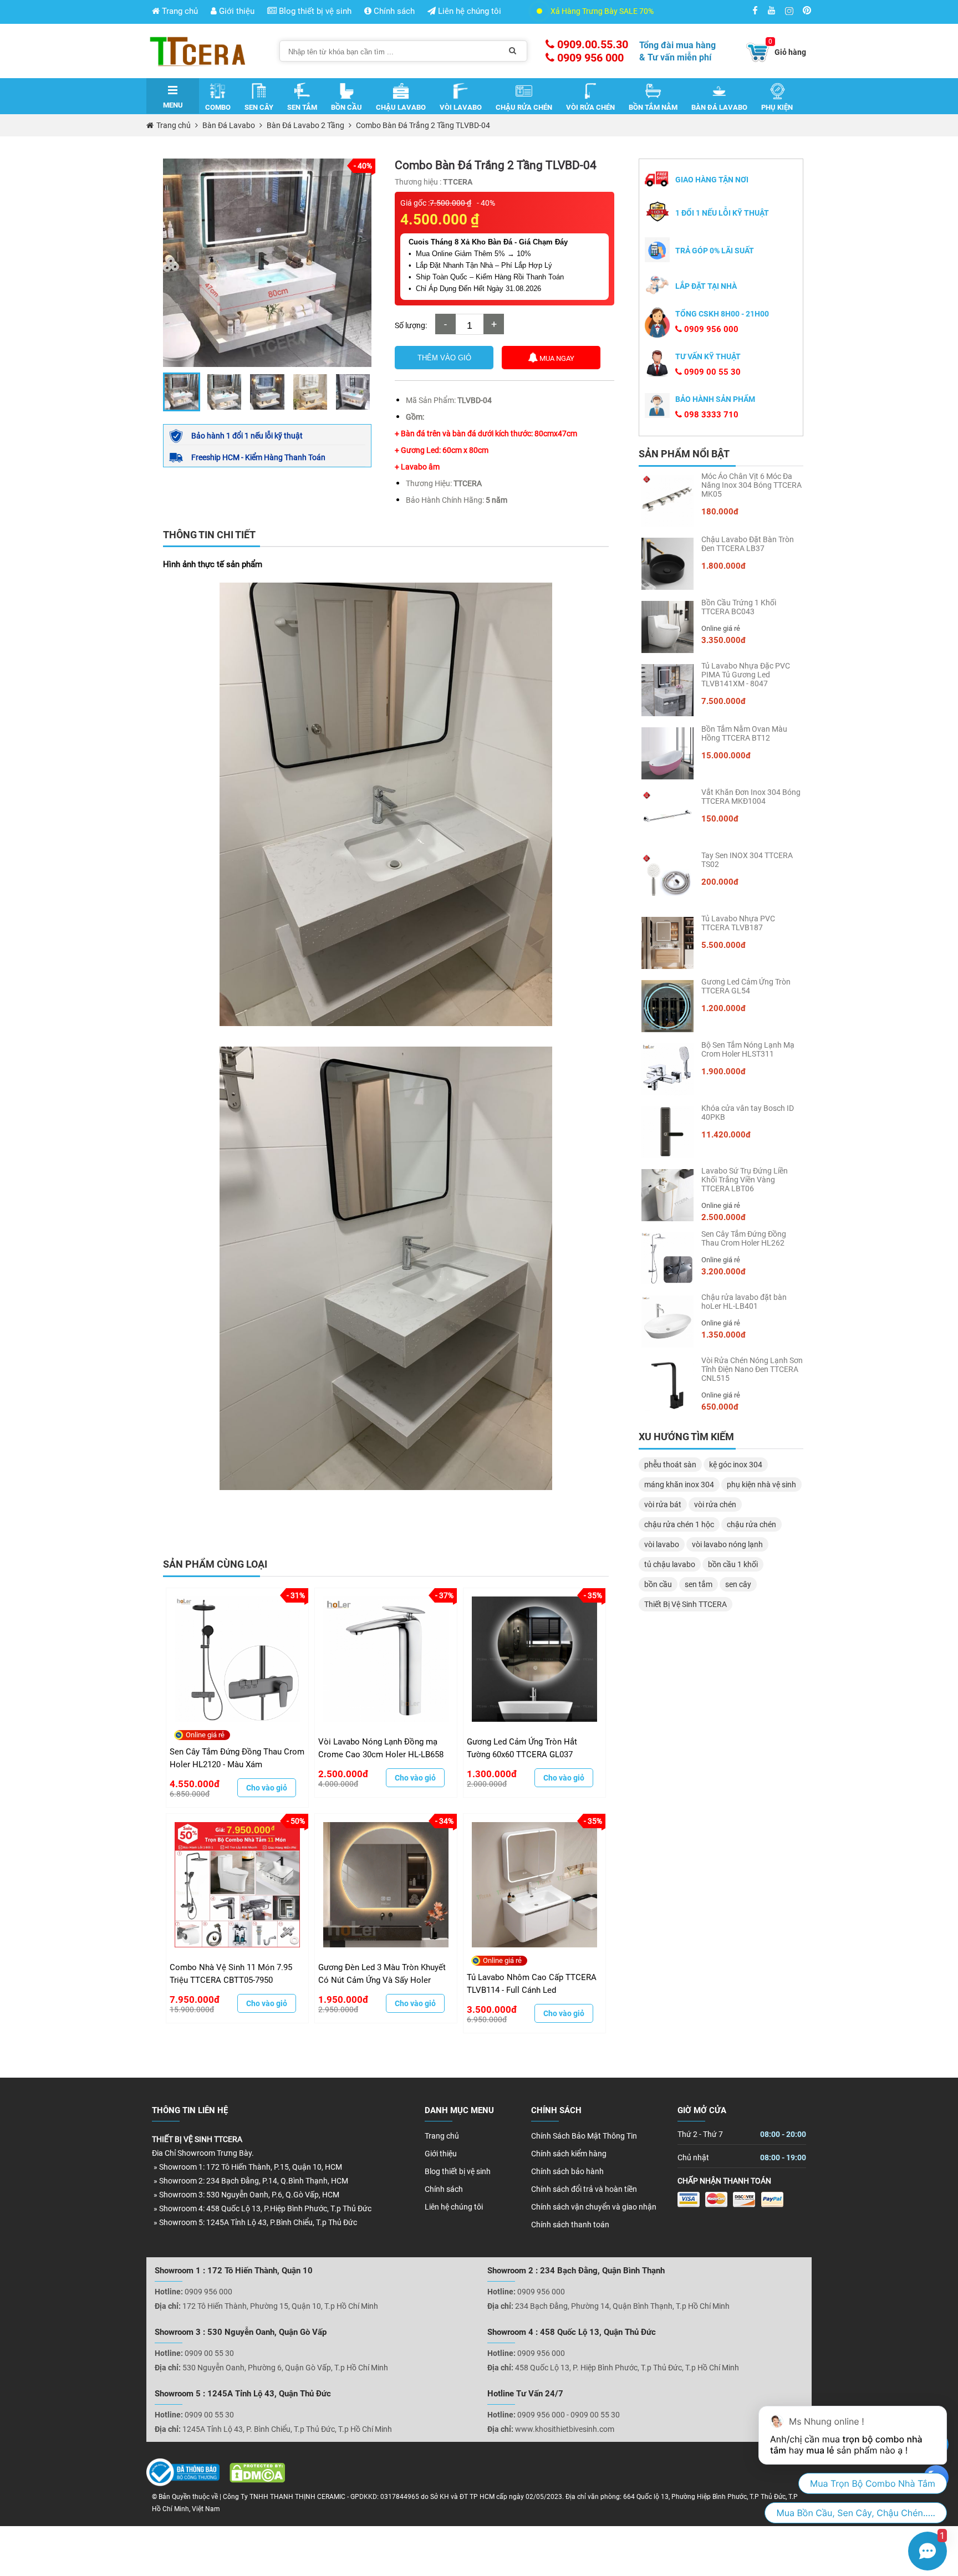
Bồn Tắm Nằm (653, 107)
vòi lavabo (662, 1544)
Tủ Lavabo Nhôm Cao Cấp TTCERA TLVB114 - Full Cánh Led (532, 1984)
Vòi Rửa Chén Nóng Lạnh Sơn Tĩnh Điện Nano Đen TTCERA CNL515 (752, 1369)
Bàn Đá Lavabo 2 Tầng (305, 125)
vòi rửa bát (663, 1504)
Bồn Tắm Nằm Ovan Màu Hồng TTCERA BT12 (744, 733)
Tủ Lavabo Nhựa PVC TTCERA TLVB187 (738, 923)
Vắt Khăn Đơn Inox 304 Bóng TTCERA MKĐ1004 (751, 797)
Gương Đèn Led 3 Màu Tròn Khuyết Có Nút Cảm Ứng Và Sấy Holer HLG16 (382, 1974)
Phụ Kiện (777, 107)
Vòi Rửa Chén (590, 107)
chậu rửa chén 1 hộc (679, 1524)
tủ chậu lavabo (670, 1564)
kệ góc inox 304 (736, 1465)
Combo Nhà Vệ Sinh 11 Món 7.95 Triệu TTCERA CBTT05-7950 (231, 1974)
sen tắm (699, 1584)
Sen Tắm (302, 107)
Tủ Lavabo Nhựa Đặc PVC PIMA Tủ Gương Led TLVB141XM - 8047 (746, 675)
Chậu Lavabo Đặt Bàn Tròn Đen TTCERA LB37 (748, 544)
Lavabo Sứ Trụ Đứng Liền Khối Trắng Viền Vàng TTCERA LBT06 (745, 1180)
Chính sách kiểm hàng (569, 2154)
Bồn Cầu (346, 107)
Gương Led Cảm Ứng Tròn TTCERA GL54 (746, 986)
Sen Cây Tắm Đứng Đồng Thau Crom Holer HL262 (744, 1238)
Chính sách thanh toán (570, 2225)
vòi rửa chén (715, 1504)
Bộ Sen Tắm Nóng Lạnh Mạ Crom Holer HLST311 (748, 1049)
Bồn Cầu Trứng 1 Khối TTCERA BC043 (739, 607)
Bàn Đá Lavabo (719, 107)
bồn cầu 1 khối (733, 1564)
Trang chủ (179, 11)
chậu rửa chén (751, 1524)
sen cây (738, 1584)
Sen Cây (259, 107)
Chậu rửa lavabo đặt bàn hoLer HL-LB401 (744, 1302)
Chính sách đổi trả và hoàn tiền (584, 2189)
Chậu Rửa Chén (524, 107)
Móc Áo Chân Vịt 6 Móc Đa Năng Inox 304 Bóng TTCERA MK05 (751, 485)
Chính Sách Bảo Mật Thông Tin (584, 2136)
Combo (218, 107)
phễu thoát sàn (670, 1465)
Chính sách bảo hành (567, 2171)
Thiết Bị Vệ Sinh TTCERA (686, 1604)
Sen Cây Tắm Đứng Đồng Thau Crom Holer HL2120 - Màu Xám (237, 1758)
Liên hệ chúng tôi (468, 11)
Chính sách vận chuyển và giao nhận (594, 2207)
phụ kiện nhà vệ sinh (761, 1485)
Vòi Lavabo (461, 107)
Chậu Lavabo (401, 107)
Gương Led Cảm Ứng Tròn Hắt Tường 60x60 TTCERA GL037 (522, 1748)
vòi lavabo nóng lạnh (727, 1544)
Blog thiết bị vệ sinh (314, 11)
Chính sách (393, 11)
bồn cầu (658, 1584)
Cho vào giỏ (267, 1788)
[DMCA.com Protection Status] (253, 2475)
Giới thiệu (236, 11)
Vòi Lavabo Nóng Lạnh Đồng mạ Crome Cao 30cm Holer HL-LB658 (381, 1748)
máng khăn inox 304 (679, 1485)
